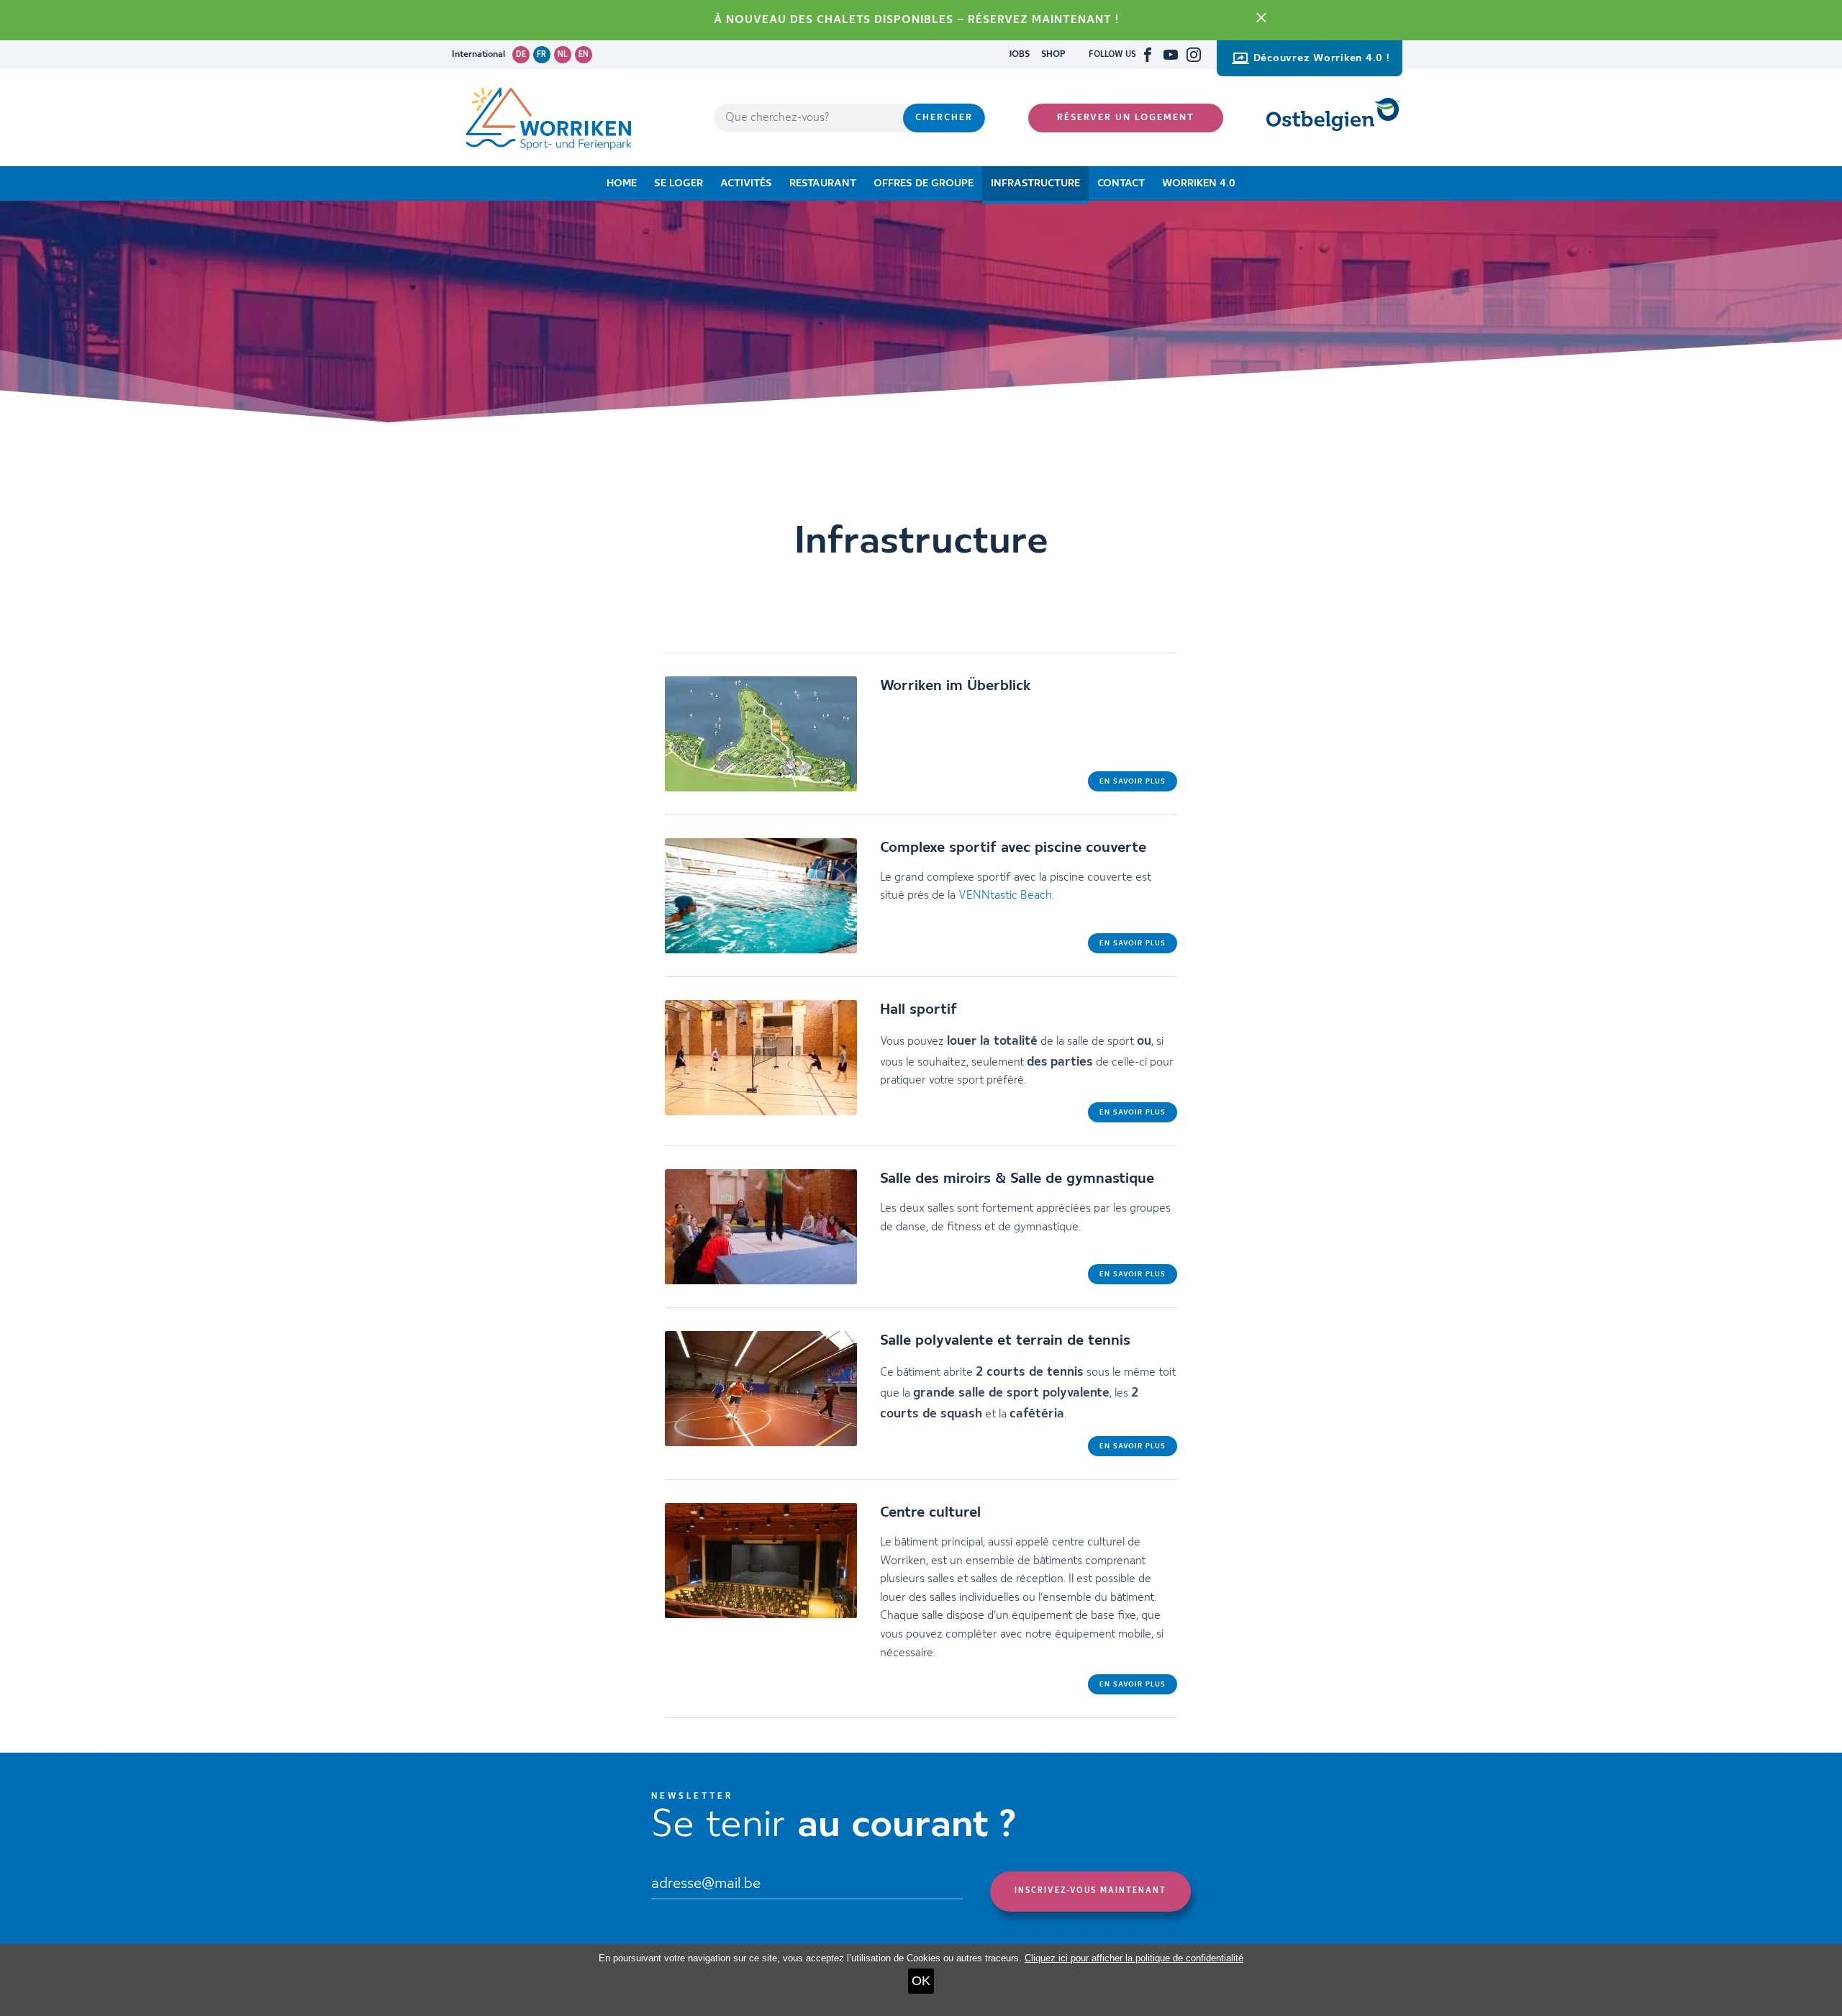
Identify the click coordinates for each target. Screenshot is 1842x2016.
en (584, 55)
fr (541, 55)
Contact (1121, 183)
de (521, 55)
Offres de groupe (924, 183)
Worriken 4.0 (1199, 183)
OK (921, 1981)
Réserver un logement (1126, 118)
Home (622, 183)
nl (563, 55)
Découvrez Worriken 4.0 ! (1322, 58)
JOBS (1019, 54)
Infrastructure (1035, 183)
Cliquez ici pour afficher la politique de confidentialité (1134, 1958)
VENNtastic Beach (1005, 896)
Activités (746, 183)
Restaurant (823, 183)
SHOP (1053, 54)
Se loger (679, 183)
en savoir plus (1133, 781)
